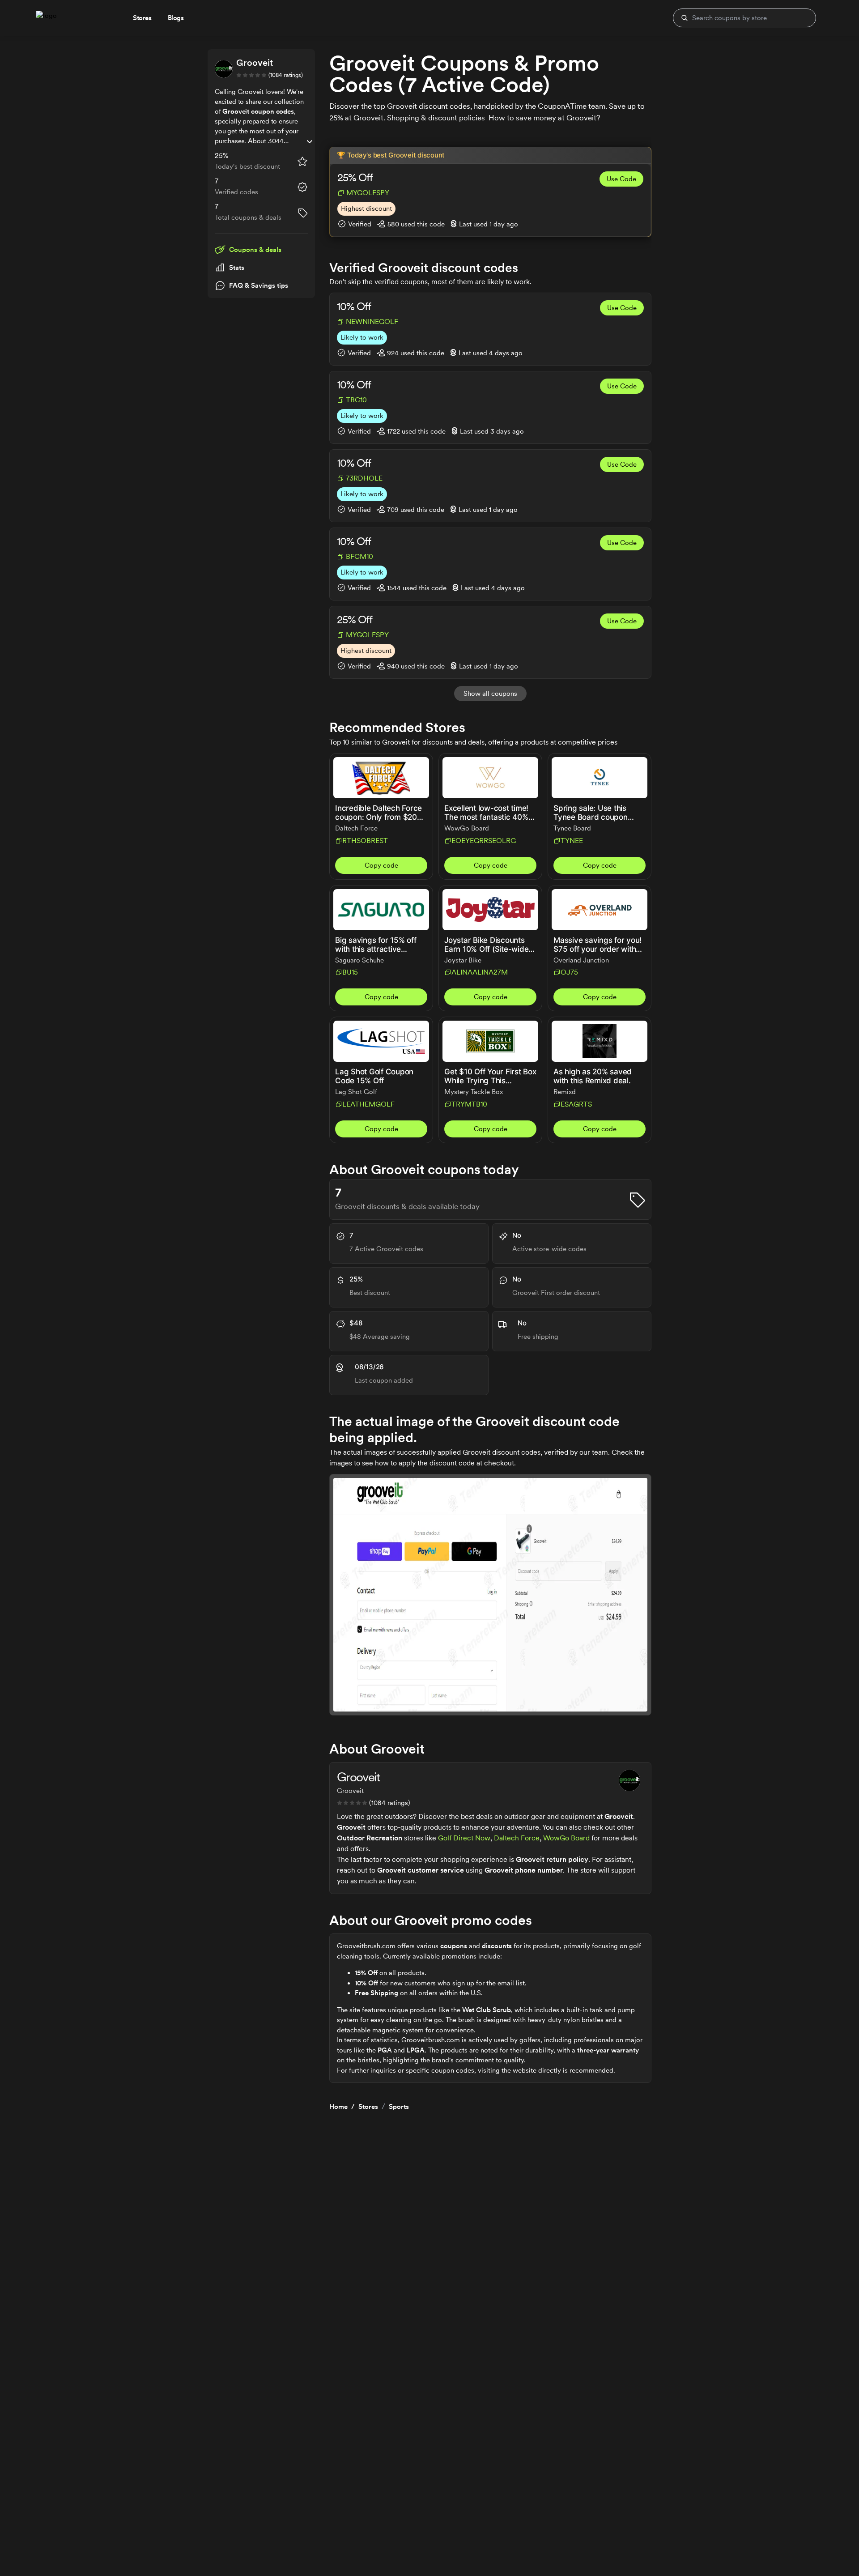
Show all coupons (490, 694)
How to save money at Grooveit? (544, 118)
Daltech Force (517, 1838)
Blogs (176, 18)
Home (338, 2107)
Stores (368, 2107)
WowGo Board (566, 1838)
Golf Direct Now (464, 1838)
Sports (399, 2107)
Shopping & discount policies (436, 118)
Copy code (381, 865)
